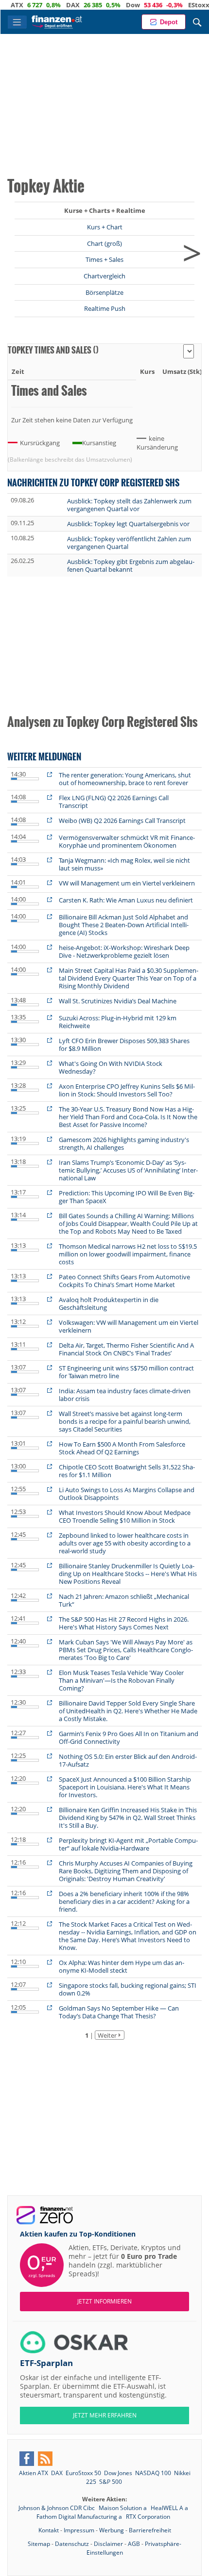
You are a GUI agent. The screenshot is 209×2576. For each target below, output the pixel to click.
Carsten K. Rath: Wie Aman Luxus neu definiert (126, 900)
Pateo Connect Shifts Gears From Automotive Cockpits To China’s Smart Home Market (124, 1281)
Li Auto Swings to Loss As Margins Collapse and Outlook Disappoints (127, 1494)
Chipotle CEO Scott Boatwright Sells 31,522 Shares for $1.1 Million (127, 1471)
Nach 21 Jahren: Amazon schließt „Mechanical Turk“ (124, 1600)
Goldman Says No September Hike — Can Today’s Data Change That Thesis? (119, 2012)
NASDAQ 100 (153, 2473)
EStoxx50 (176, 5)
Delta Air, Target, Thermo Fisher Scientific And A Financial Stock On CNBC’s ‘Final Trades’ (126, 1349)
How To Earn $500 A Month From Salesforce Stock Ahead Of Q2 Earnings (122, 1448)
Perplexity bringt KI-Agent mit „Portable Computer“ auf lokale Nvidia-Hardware (128, 1844)
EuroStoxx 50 (83, 2473)
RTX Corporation (148, 2517)
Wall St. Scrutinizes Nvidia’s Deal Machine (118, 1001)
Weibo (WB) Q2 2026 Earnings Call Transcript (122, 821)
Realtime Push (105, 308)
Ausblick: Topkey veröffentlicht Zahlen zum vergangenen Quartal (129, 543)
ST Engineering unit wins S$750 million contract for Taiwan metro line (126, 1372)
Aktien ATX (34, 2473)
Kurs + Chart (105, 227)
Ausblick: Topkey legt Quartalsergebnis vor (128, 524)
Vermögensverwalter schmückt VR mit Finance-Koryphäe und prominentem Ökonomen (127, 841)
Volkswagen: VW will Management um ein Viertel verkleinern (129, 1326)
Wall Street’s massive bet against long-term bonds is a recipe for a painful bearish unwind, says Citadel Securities (125, 1421)
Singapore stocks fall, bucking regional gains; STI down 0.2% (128, 1989)
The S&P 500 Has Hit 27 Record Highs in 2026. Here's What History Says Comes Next (124, 1623)
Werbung (112, 2530)
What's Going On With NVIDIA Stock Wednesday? (111, 1067)
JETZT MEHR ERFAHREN (105, 2415)
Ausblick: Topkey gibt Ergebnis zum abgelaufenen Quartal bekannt (131, 565)
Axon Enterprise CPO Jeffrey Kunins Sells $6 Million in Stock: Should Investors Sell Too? (127, 1090)
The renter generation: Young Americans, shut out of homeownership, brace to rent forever (125, 779)
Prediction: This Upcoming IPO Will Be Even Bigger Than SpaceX (127, 1197)
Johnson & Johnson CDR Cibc (57, 2508)
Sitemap (39, 2544)
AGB (134, 2544)
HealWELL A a (169, 2508)
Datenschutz (72, 2544)
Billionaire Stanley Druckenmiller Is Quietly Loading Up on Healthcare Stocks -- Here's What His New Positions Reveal (128, 1574)
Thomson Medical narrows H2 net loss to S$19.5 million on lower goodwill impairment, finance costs (128, 1254)
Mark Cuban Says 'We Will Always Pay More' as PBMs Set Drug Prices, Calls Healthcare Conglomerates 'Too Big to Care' (126, 1650)
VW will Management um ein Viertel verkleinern (127, 883)
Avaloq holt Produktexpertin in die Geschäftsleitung (109, 1304)
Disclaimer (108, 2544)
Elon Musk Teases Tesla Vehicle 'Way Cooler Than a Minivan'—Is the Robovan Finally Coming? (121, 1680)
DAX (47, 5)
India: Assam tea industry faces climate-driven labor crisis (125, 1395)
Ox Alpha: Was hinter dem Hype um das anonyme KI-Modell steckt (122, 1966)
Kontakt (49, 2530)
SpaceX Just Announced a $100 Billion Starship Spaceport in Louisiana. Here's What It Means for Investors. (125, 1787)
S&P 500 (111, 2482)
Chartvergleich (104, 276)
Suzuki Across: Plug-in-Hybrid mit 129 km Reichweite (118, 1022)
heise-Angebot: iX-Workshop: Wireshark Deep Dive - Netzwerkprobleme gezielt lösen (124, 951)
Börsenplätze (104, 292)
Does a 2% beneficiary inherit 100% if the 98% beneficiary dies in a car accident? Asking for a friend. (124, 1901)
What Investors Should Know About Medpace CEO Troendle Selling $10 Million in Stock (125, 1516)
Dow (107, 5)
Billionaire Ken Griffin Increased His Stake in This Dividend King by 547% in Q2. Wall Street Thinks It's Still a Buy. (128, 1818)
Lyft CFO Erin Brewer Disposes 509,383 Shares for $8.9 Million (124, 1045)
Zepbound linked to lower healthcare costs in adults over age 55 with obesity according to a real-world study (125, 1543)
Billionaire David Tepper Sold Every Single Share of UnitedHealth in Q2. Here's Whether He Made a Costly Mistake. (128, 1711)
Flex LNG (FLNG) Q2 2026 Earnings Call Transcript (114, 802)
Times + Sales (104, 259)
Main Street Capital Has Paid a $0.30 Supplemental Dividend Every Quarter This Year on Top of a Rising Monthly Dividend (129, 978)
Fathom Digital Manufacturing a (80, 2517)
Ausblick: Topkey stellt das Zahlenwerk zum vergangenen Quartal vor (129, 505)
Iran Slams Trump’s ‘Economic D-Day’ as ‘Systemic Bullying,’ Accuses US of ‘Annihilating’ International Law (128, 1170)
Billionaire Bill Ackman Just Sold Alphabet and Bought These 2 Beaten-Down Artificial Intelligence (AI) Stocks (124, 925)
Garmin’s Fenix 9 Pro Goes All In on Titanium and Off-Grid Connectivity (129, 1738)
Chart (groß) (104, 243)
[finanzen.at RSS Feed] (45, 2459)
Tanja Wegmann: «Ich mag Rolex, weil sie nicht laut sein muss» (124, 864)
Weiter (107, 2035)
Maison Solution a (123, 2508)
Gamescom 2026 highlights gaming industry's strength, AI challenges (124, 1143)
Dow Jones (118, 2473)
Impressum (79, 2530)
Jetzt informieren (104, 2301)
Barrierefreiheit (150, 2530)
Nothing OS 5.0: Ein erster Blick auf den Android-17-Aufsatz (128, 1760)
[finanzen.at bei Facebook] (27, 2459)
